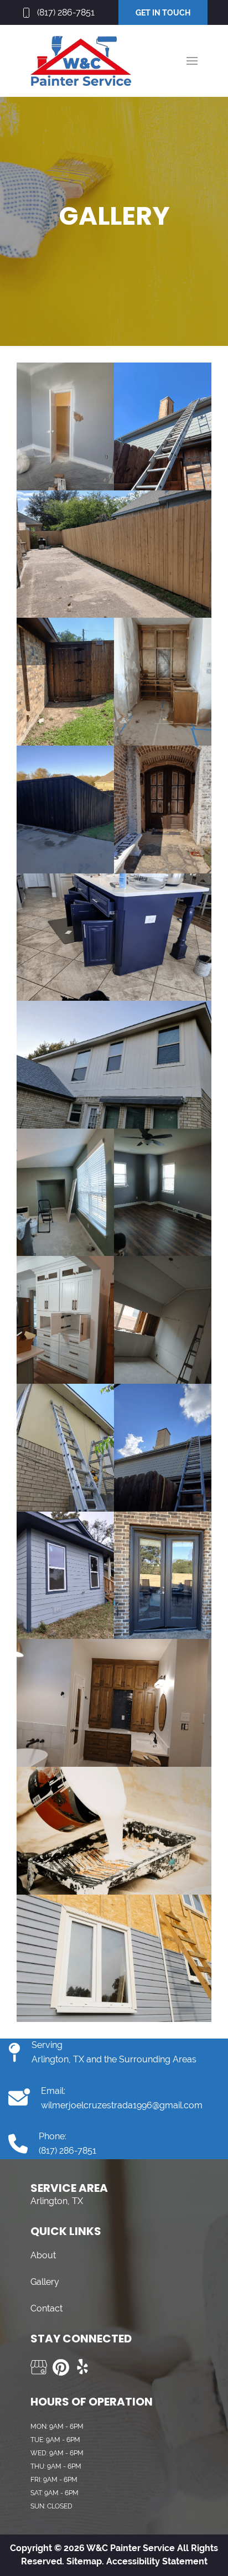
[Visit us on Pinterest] (61, 2367)
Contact (46, 2308)
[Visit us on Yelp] (83, 2367)
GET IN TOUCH (163, 13)
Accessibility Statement (157, 2561)
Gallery (45, 2282)
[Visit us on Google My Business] (39, 2367)
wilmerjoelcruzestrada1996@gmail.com (122, 2105)
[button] (192, 61)
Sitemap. (84, 2561)
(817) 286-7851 (66, 12)
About (43, 2255)
